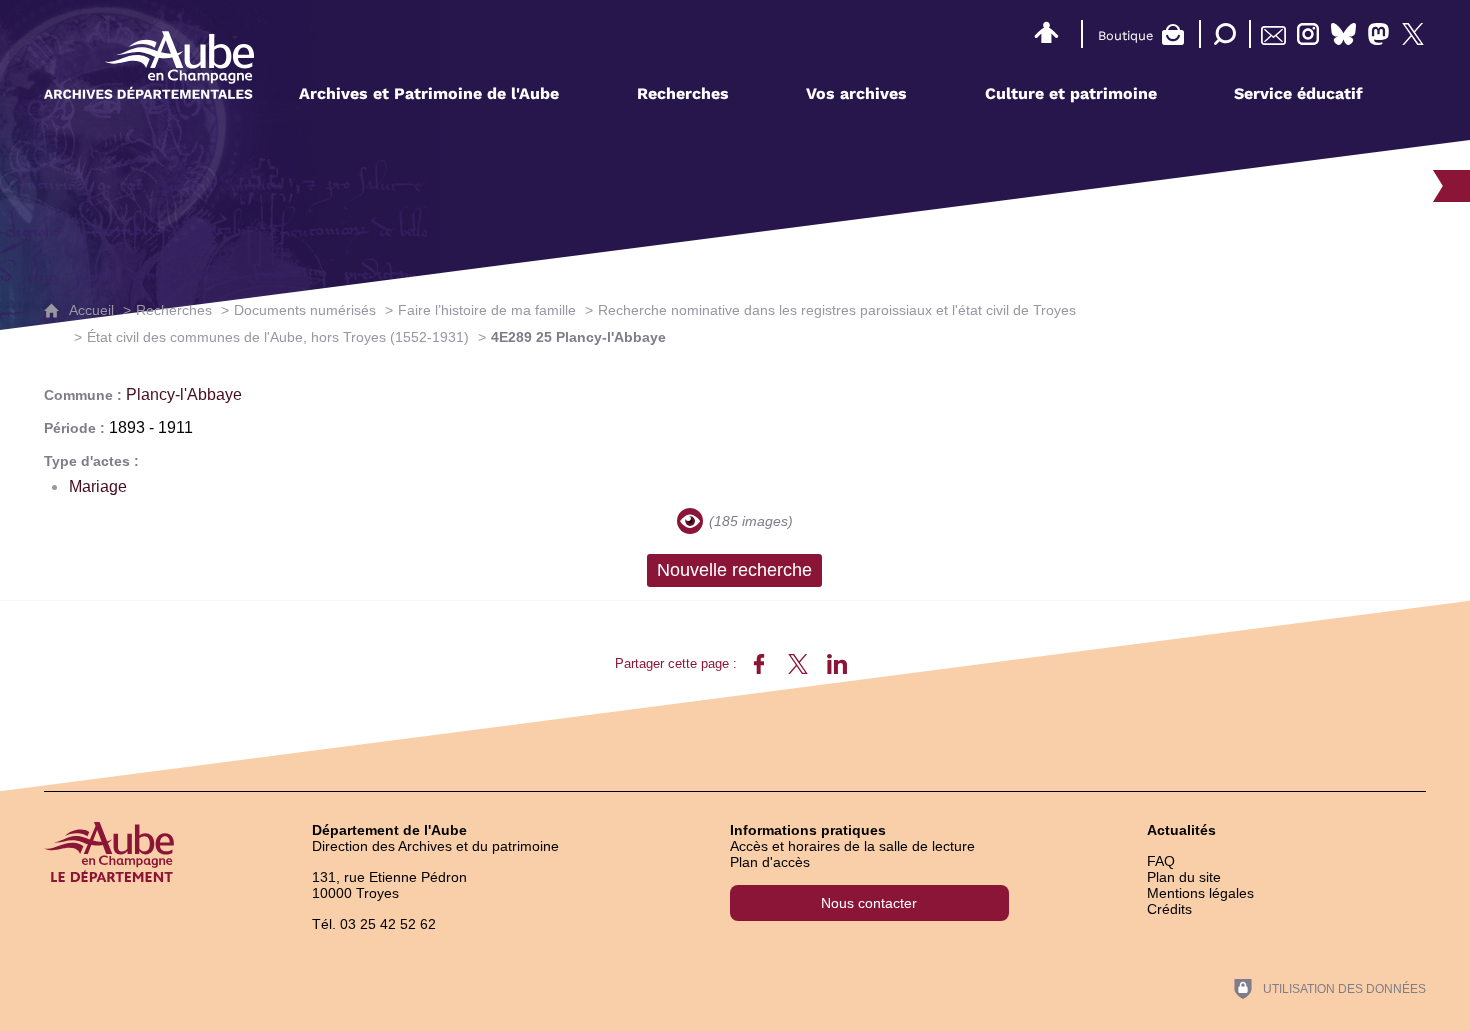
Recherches (174, 310)
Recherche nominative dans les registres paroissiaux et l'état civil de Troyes (837, 310)
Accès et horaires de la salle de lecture (852, 846)
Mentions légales (1200, 893)
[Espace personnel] (1047, 30)
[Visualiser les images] (690, 521)
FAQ (1161, 861)
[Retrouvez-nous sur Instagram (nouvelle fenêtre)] (1308, 34)
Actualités (1181, 830)
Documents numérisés (305, 310)
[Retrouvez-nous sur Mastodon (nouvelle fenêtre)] (1378, 34)
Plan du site (1184, 877)
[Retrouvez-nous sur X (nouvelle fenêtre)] (1413, 34)
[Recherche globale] (1220, 34)
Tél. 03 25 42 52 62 (374, 924)
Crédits (1169, 909)
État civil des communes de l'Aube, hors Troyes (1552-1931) (278, 337)
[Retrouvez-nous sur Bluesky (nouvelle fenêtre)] (1343, 34)
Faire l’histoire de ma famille (487, 310)
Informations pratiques (808, 830)
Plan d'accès (770, 862)
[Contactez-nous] (1273, 34)
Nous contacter (869, 903)
